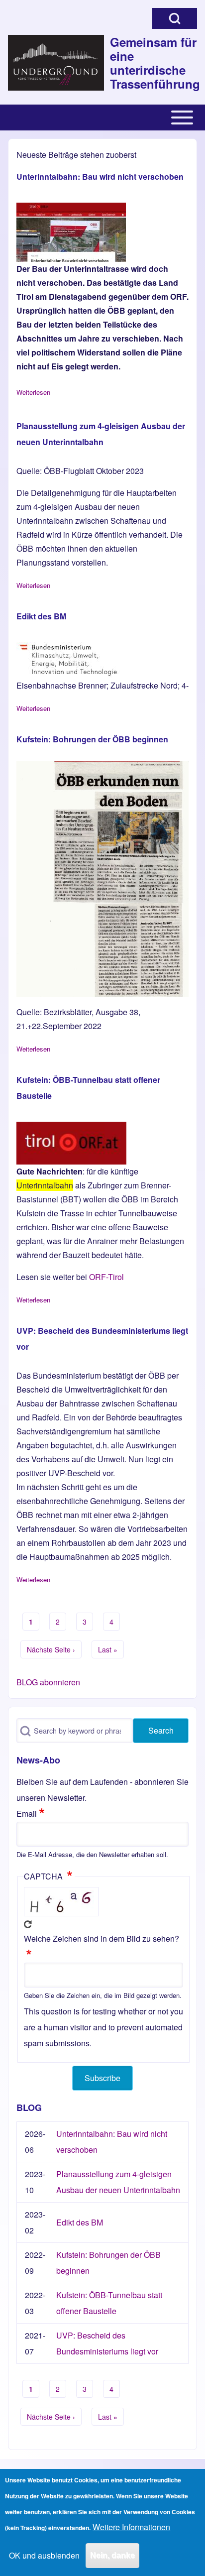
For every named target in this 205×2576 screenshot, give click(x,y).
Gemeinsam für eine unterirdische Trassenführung (154, 63)
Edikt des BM (80, 2222)
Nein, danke (112, 2555)
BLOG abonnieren (48, 1682)
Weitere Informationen (131, 2527)
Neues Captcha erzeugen (28, 1924)
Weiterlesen (33, 392)
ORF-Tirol (106, 1277)
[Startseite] (56, 63)
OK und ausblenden (44, 2555)
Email (27, 1814)
